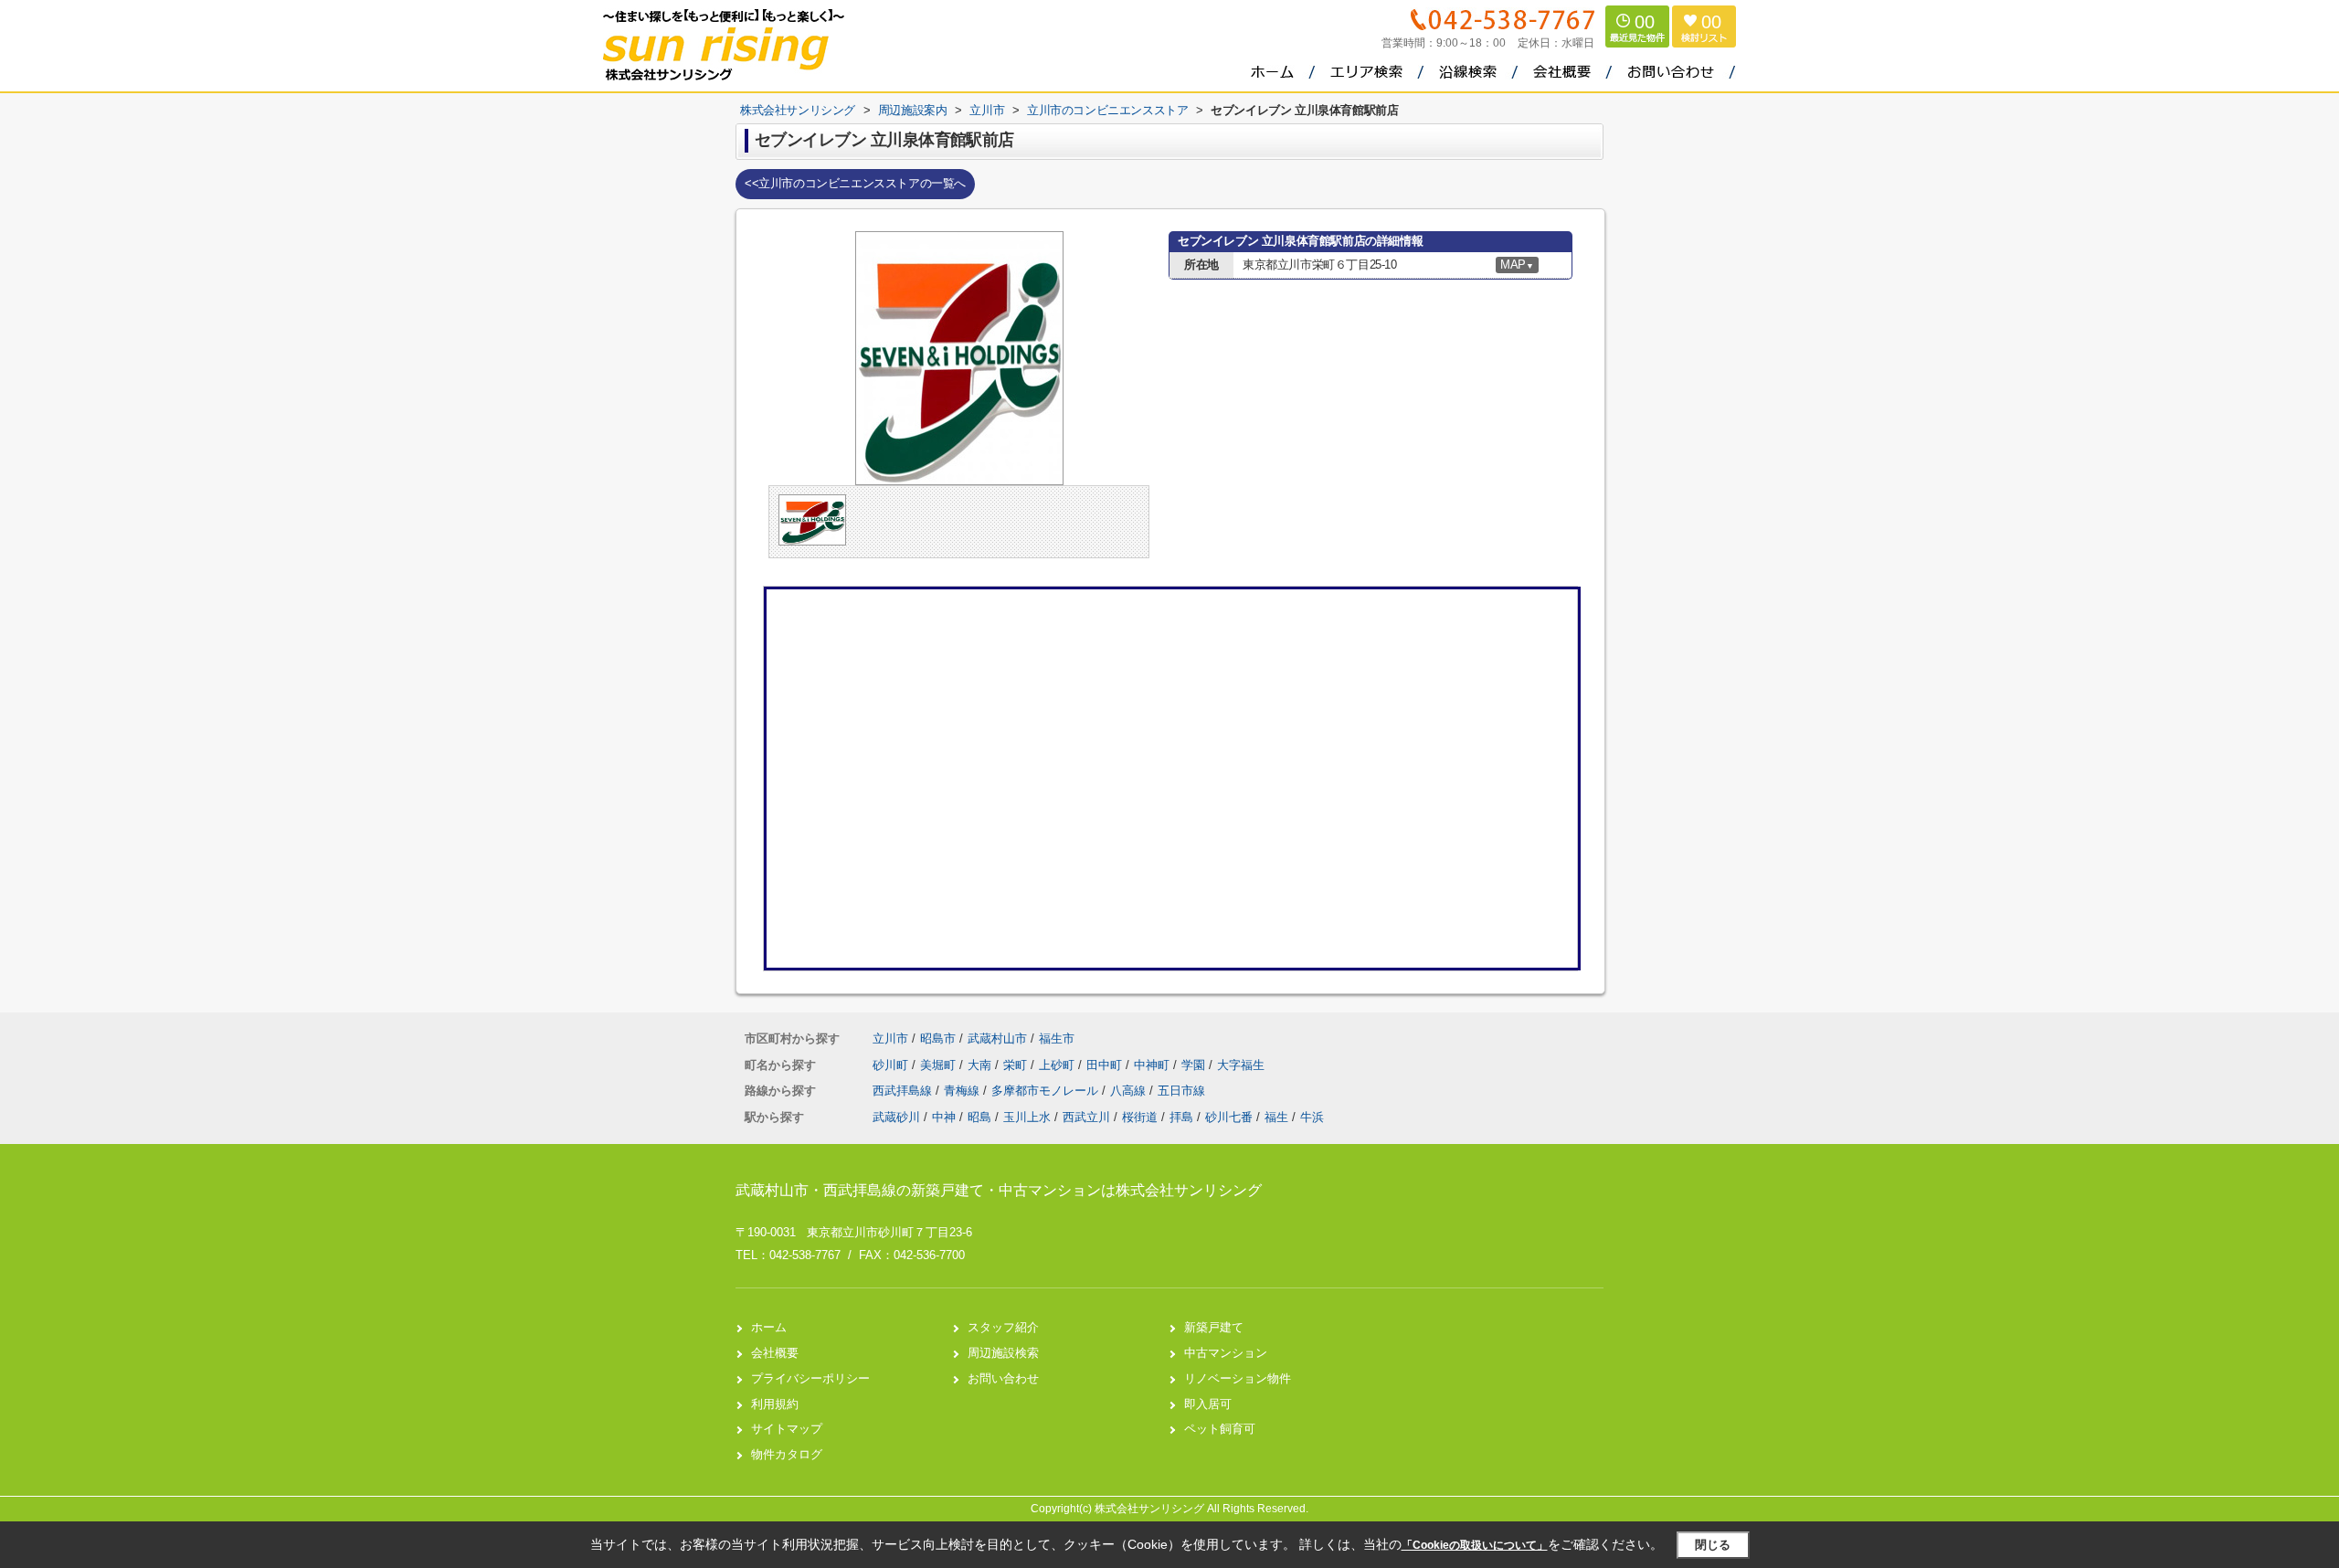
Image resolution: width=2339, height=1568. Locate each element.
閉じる (1713, 1545)
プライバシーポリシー (810, 1378)
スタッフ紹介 (1003, 1327)
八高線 (1130, 1091)
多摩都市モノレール (1047, 1091)
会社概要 (775, 1353)
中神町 (1154, 1065)
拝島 (1181, 1117)
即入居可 (1208, 1404)
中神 (944, 1117)
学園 (1195, 1065)
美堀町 (940, 1065)
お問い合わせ (1003, 1378)
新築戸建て (1214, 1327)
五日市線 (1181, 1091)
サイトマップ (787, 1429)
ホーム (769, 1327)
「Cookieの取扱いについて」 (1475, 1545)
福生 (1276, 1117)
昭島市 (938, 1038)
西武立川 (1086, 1117)
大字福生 (1241, 1065)
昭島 (979, 1117)
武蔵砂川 (896, 1117)
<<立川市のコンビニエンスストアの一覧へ (855, 183)
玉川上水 (1027, 1117)
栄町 (1017, 1065)
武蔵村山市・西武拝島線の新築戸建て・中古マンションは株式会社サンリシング (999, 1190)
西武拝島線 (904, 1091)
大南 (981, 1065)
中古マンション (1226, 1353)
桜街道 (1140, 1117)
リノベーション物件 (1238, 1378)
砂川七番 (1229, 1117)
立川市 (890, 1038)
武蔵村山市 (997, 1038)
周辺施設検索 (1003, 1353)
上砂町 (1058, 1065)
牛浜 (1312, 1117)
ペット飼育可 (1220, 1429)
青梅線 (963, 1091)
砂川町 (892, 1065)
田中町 (1106, 1065)
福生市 (1057, 1038)
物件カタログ (787, 1454)
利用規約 (775, 1404)
